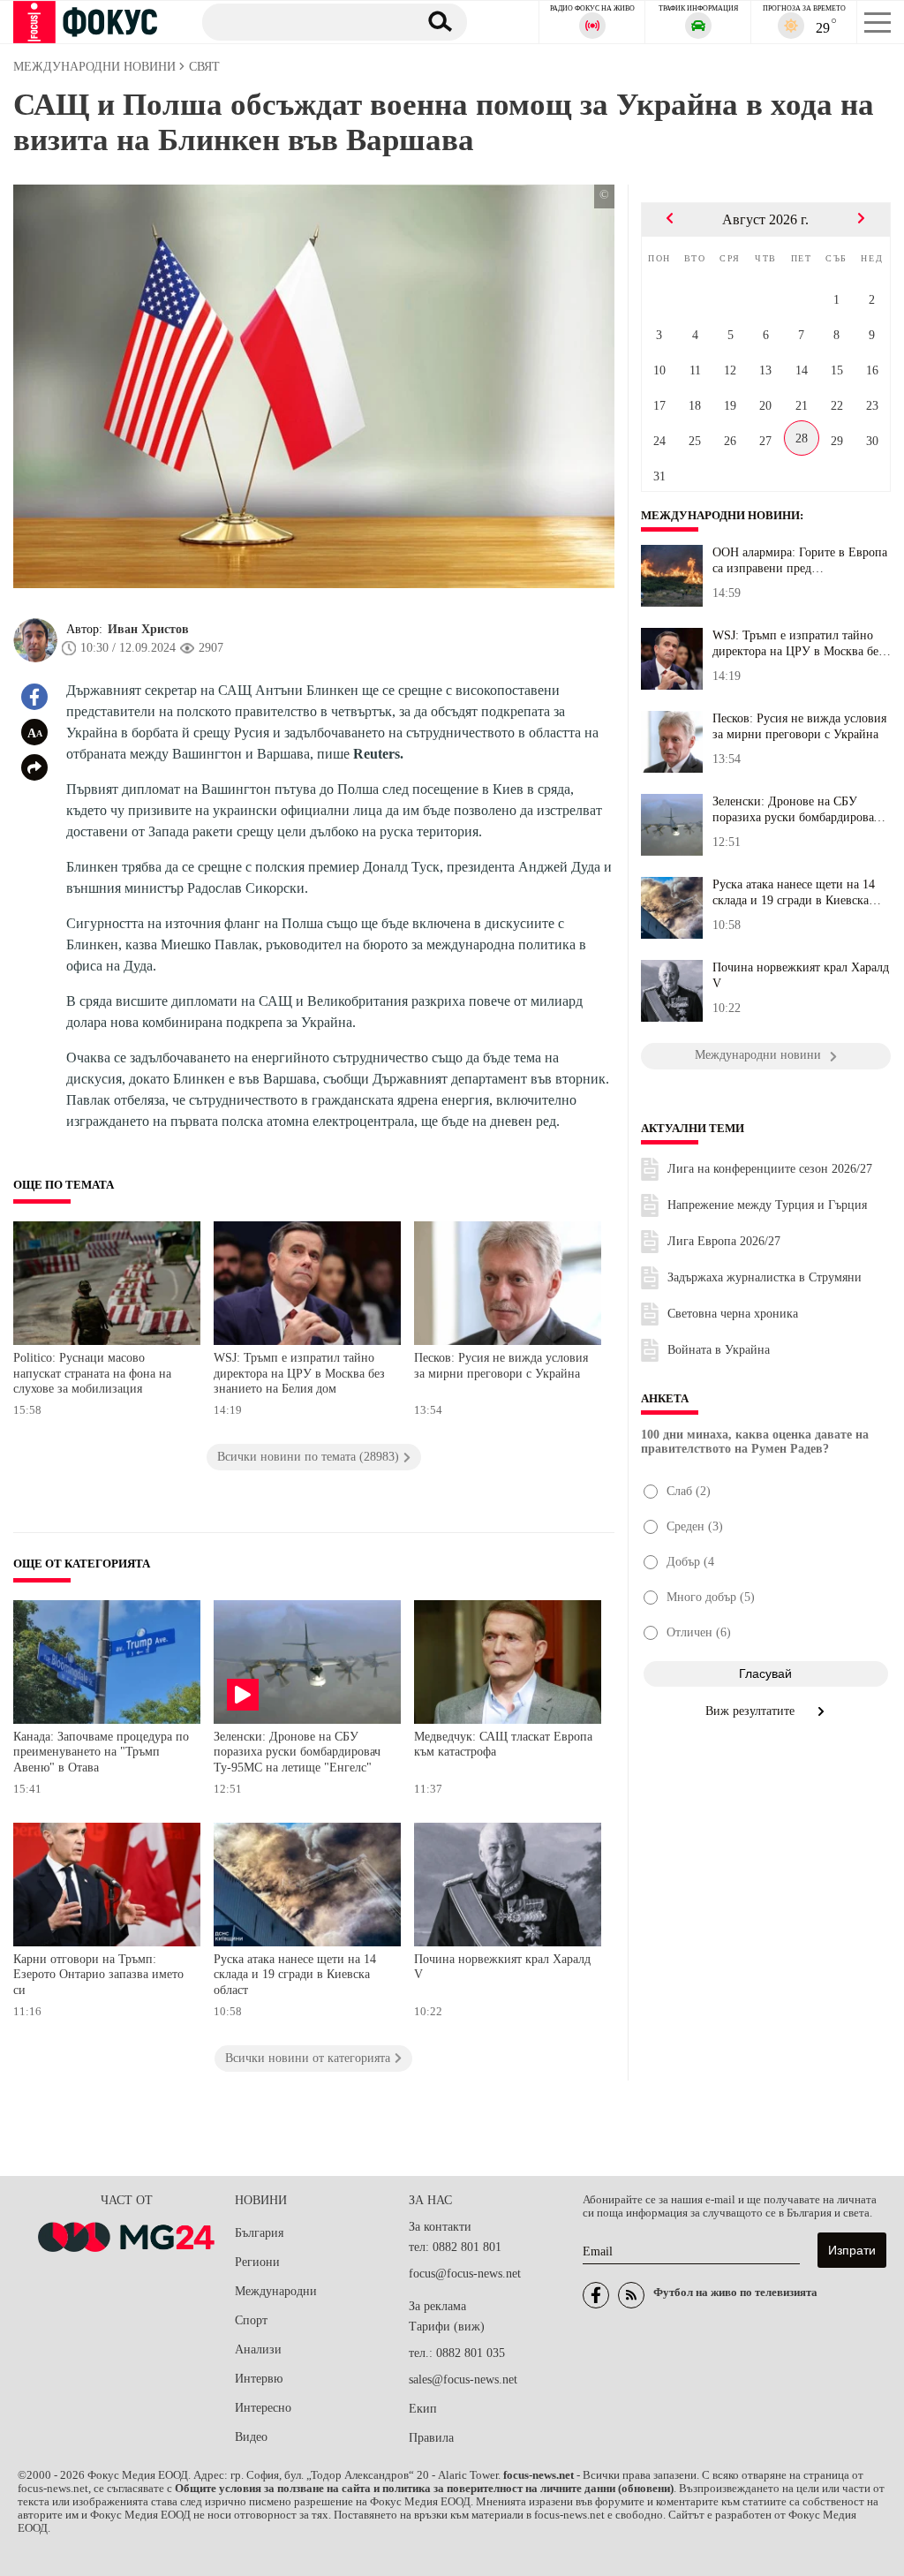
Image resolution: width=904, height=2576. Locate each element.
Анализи (258, 2349)
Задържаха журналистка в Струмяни (765, 1277)
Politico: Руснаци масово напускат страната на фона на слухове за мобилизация (92, 1373)
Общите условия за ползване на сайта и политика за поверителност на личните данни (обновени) (424, 2489)
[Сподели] (34, 767)
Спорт (251, 2320)
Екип (423, 2409)
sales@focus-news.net (463, 2380)
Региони (257, 2262)
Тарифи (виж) (447, 2327)
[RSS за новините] (631, 2295)
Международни (276, 2291)
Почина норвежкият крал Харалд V (502, 1967)
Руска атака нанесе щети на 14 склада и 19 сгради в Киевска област (295, 1975)
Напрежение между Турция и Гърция (767, 1205)
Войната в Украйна (719, 1350)
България (259, 2233)
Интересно (263, 2408)
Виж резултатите (752, 1711)
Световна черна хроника (733, 1314)
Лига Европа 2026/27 (724, 1241)
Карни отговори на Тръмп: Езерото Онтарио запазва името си (98, 1975)
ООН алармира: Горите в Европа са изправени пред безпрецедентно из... (800, 561)
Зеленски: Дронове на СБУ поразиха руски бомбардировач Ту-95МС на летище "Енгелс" (297, 1752)
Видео (251, 2437)
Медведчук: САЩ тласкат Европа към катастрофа (503, 1745)
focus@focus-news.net (465, 2274)
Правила (431, 2438)
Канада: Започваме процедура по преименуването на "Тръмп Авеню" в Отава (101, 1752)
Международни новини (720, 516)
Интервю (259, 2379)
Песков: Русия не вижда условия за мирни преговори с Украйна (501, 1366)
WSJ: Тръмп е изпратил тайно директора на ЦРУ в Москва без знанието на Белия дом (299, 1373)
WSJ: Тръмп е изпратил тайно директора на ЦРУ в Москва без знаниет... (798, 644)
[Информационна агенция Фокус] (596, 2295)
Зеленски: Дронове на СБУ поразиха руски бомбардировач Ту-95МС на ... (796, 810)
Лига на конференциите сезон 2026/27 (770, 1169)
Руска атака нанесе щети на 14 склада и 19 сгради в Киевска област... (794, 893)
